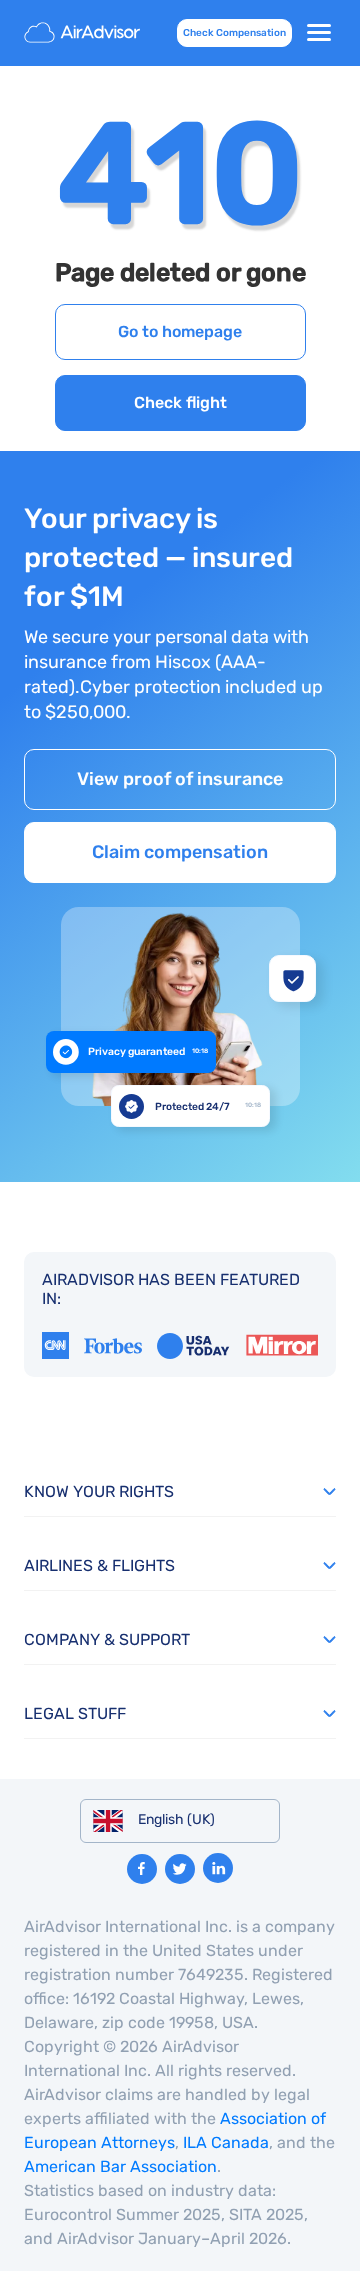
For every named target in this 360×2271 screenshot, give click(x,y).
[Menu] (319, 33)
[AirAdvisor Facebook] (142, 1869)
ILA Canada (226, 2142)
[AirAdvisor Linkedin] (218, 1868)
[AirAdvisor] (84, 33)
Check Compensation (234, 33)
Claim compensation (180, 852)
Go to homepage (180, 331)
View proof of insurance (180, 779)
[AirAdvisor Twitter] (180, 1869)
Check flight (180, 402)
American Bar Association (120, 2166)
